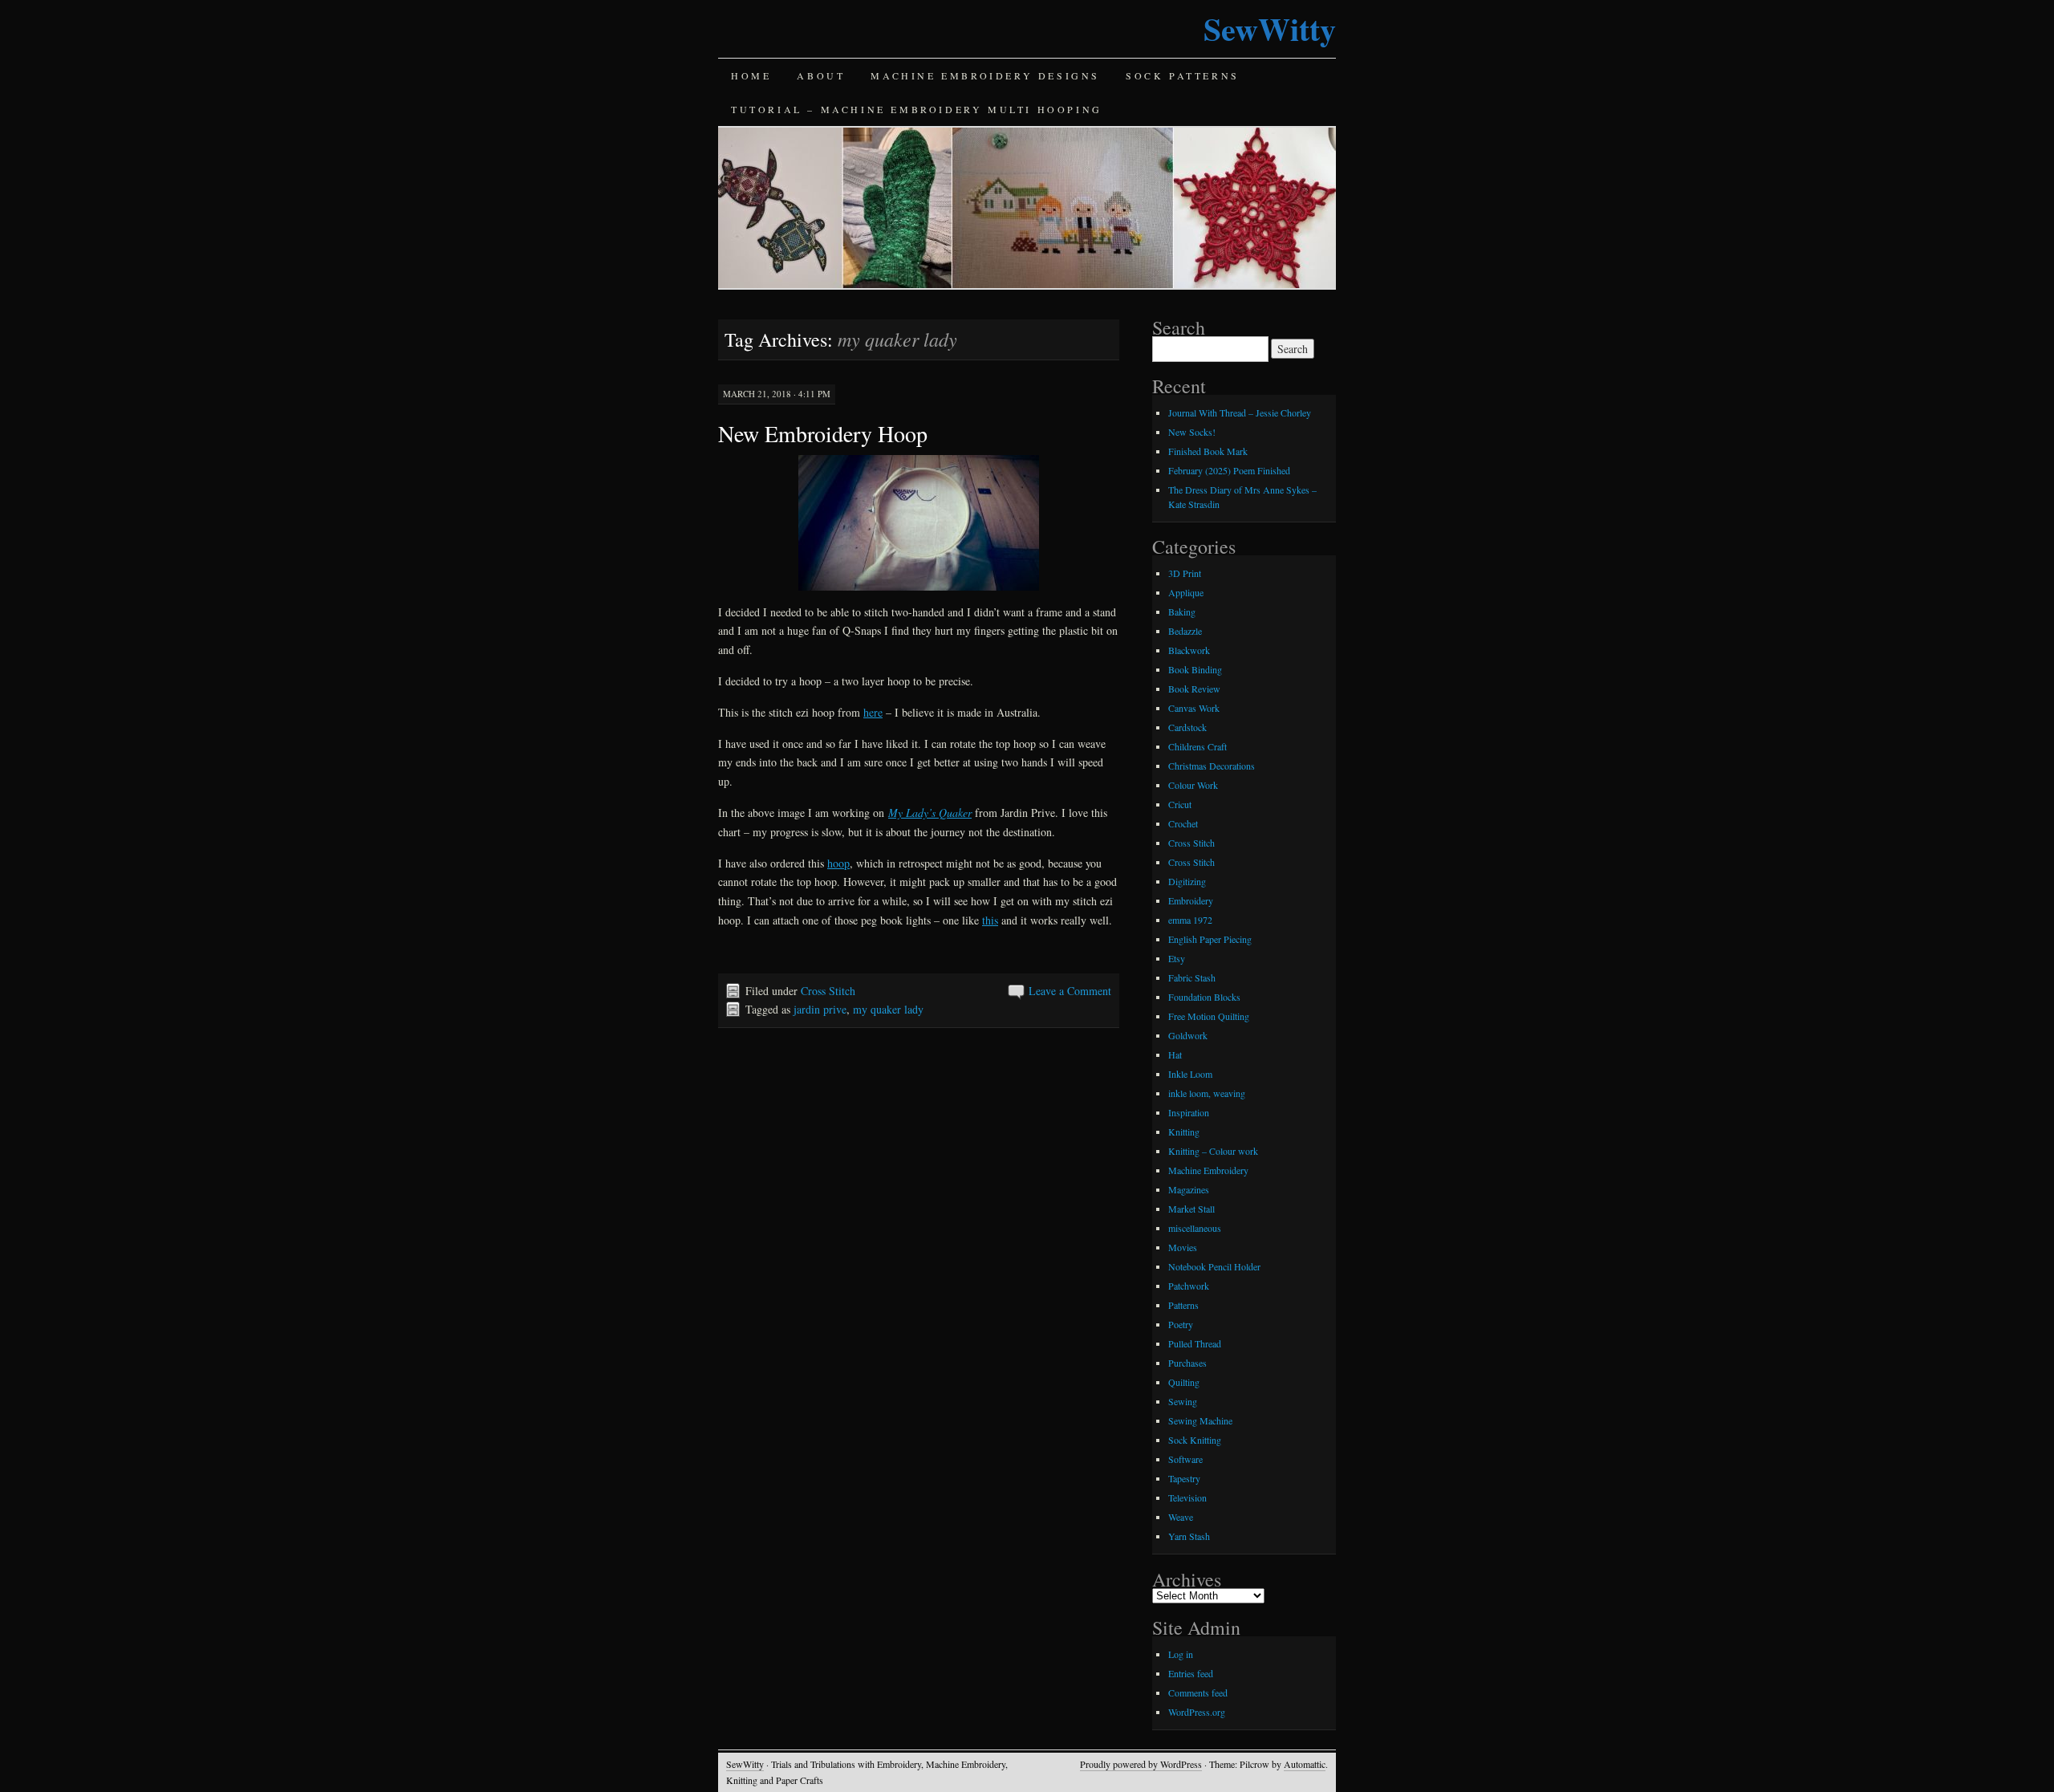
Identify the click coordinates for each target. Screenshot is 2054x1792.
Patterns (1183, 1305)
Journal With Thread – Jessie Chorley (1240, 412)
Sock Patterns (1183, 75)
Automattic (1305, 1764)
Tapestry (1184, 1478)
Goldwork (1188, 1035)
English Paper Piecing (1210, 939)
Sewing (1183, 1401)
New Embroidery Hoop (823, 433)
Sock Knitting (1195, 1440)
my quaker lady (888, 1009)
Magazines (1189, 1189)
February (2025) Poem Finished (1229, 470)
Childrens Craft (1197, 746)
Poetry (1181, 1324)
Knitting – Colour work (1213, 1151)
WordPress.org (1197, 1712)
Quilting (1184, 1382)
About (821, 75)
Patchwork (1189, 1286)
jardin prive (820, 1009)
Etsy (1177, 958)
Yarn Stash (1189, 1536)
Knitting (1184, 1132)
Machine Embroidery (1208, 1170)
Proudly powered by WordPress (1141, 1764)
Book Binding (1195, 669)
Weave (1181, 1517)
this (990, 920)
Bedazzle (1185, 631)
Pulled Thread (1195, 1343)
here (873, 712)
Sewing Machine (1200, 1420)
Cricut (1180, 804)
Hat (1175, 1054)
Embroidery (1191, 900)
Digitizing (1187, 881)
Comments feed (1198, 1692)
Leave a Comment (1070, 991)
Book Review (1194, 689)
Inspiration (1189, 1112)
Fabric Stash (1192, 977)
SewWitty (1270, 28)
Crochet (1183, 823)
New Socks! (1192, 432)
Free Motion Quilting (1209, 1016)
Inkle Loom (1190, 1074)
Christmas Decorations (1212, 766)
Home (751, 75)
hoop (838, 863)
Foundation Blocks (1204, 997)
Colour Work (1193, 785)
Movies (1183, 1247)
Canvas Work (1194, 708)
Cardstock (1187, 727)
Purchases (1187, 1363)
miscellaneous (1195, 1228)
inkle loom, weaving (1207, 1093)
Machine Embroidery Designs (985, 75)
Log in (1181, 1654)
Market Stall (1191, 1209)
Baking (1182, 612)
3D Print (1185, 573)
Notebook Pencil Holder (1214, 1266)
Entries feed (1191, 1673)
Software (1185, 1459)
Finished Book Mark (1208, 451)
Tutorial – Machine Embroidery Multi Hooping (917, 109)
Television (1187, 1497)
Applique (1186, 592)
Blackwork (1189, 650)
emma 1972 (1190, 920)
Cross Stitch (828, 991)
